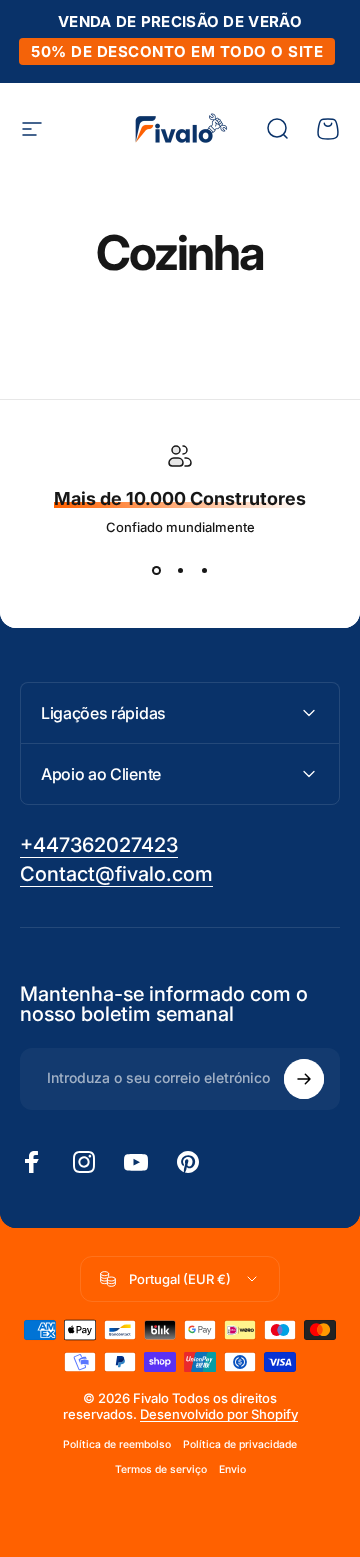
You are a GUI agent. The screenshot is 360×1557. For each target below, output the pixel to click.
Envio (232, 1469)
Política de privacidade (240, 1444)
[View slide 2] (180, 571)
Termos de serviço (161, 1469)
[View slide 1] (156, 571)
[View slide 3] (204, 571)
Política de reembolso (117, 1444)
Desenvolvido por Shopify (219, 1414)
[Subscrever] (304, 1079)
